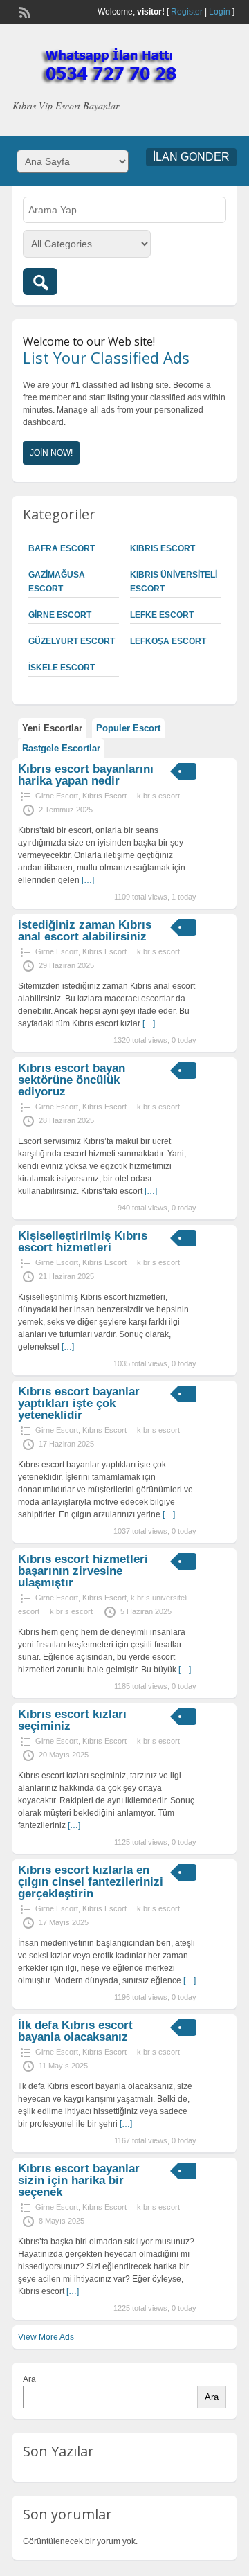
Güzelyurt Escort (72, 641)
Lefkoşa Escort (168, 641)
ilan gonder (191, 157)
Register (187, 12)
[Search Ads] (40, 281)
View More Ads (46, 2337)
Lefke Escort (162, 615)
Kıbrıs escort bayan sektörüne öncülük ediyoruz (72, 1080)
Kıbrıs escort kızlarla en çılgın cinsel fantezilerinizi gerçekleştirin (91, 1882)
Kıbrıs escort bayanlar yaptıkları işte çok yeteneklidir (79, 1403)
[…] (88, 880)
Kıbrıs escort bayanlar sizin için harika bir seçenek (79, 2180)
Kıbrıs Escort (163, 548)
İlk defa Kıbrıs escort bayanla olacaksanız (75, 2031)
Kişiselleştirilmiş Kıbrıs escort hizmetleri (83, 1242)
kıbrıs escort (158, 796)
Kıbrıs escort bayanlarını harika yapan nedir (86, 775)
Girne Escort (60, 615)
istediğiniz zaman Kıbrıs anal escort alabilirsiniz (85, 931)
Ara (29, 2379)
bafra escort (62, 548)
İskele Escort (62, 668)
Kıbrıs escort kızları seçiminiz (72, 1720)
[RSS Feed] (24, 11)
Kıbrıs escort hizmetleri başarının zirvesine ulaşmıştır (83, 1571)
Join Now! (51, 453)
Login (220, 12)
